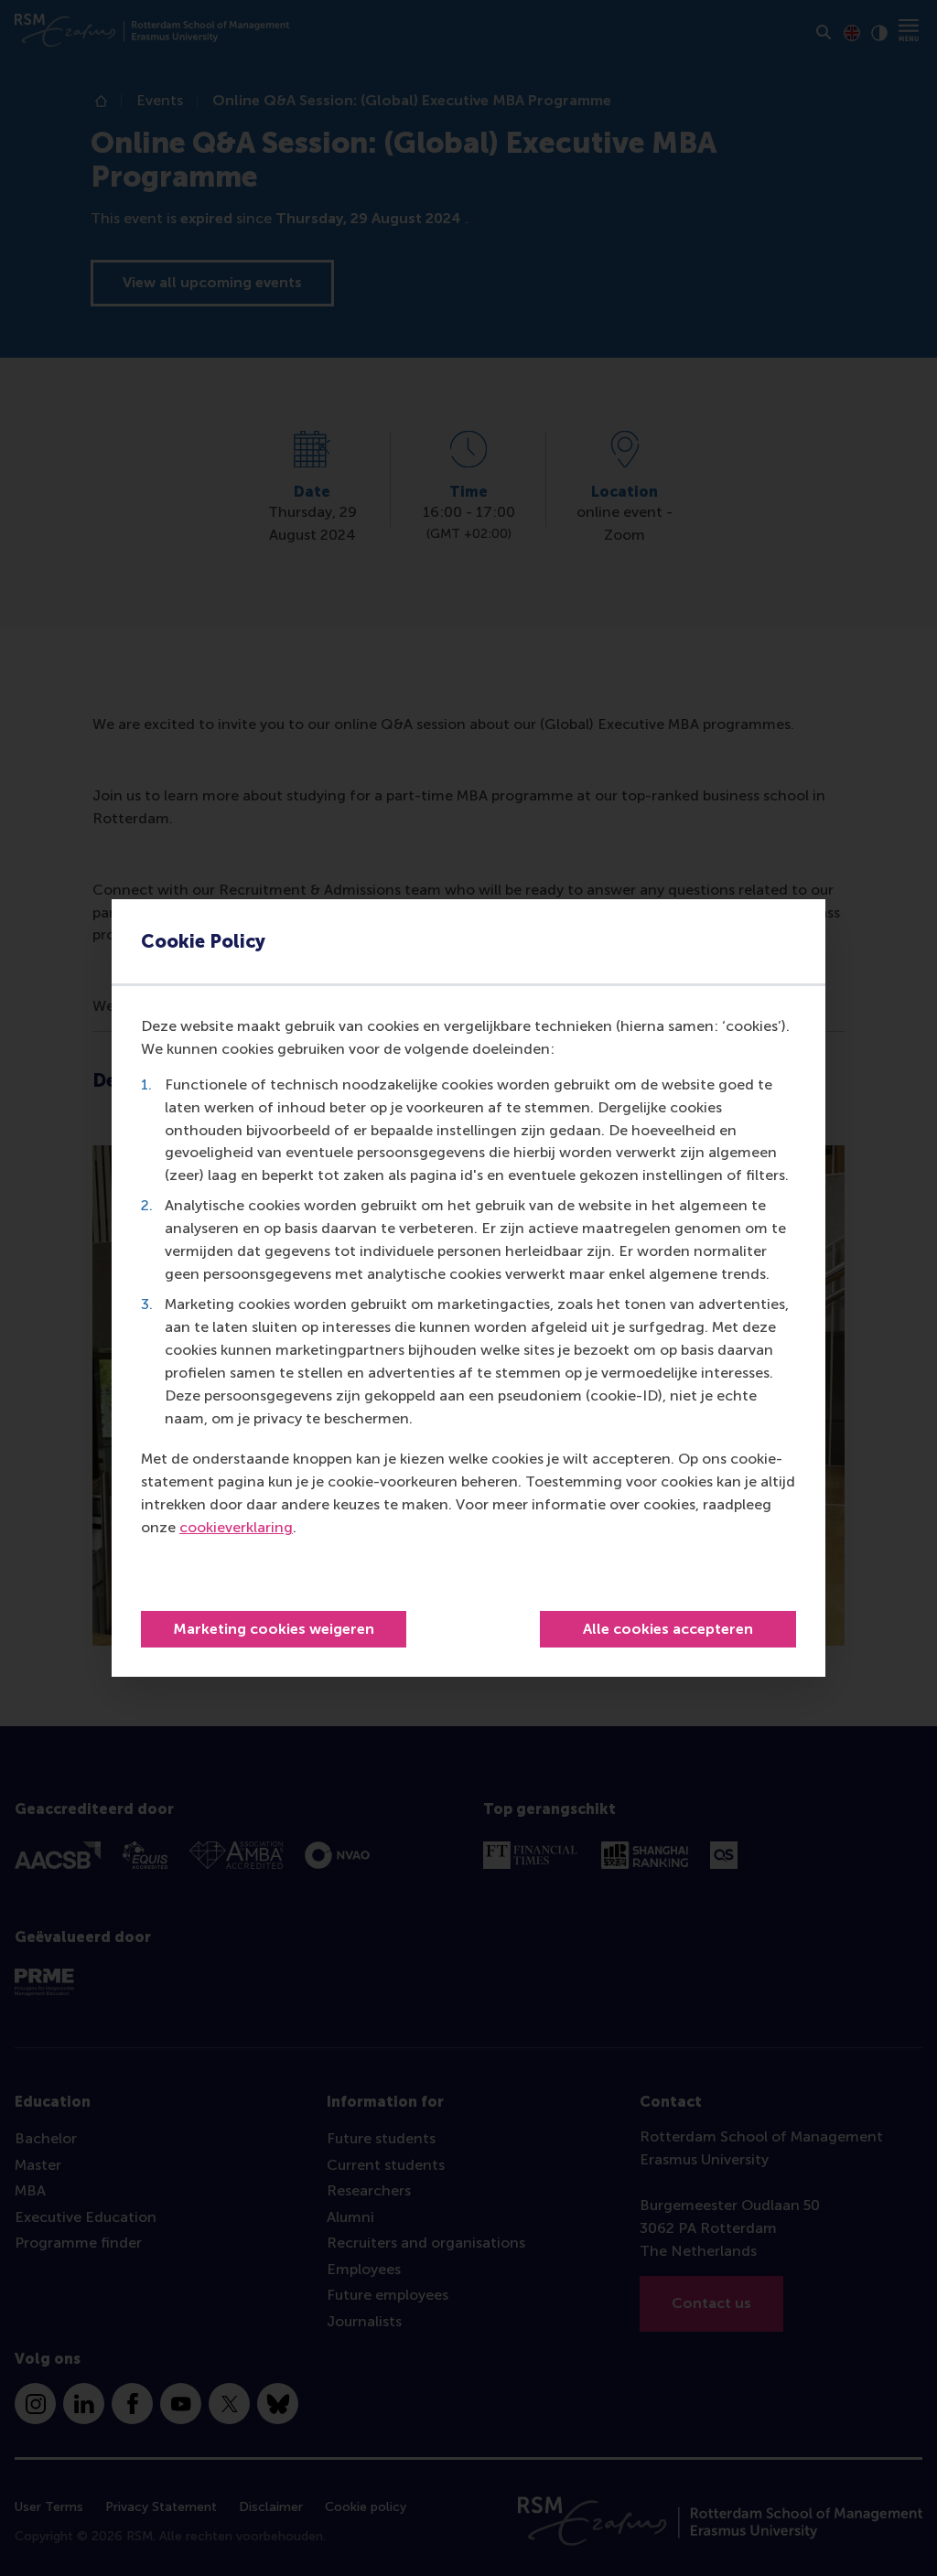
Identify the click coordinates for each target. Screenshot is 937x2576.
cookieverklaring (236, 1527)
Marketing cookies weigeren (274, 1629)
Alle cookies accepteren (668, 1629)
